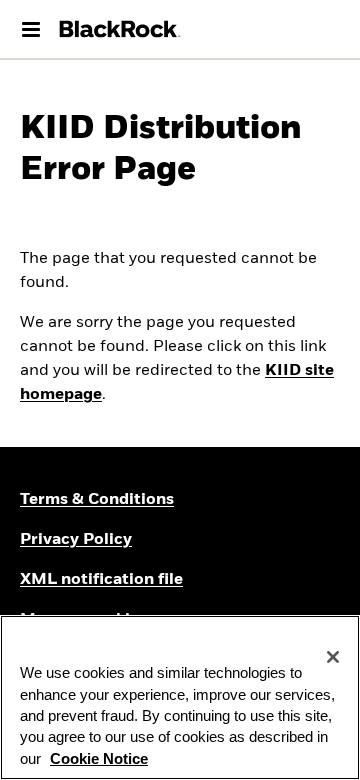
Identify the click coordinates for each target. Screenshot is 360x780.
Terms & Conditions (97, 500)
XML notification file (101, 580)
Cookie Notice (99, 759)
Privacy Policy (76, 540)
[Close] (333, 657)
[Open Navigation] (31, 29)
